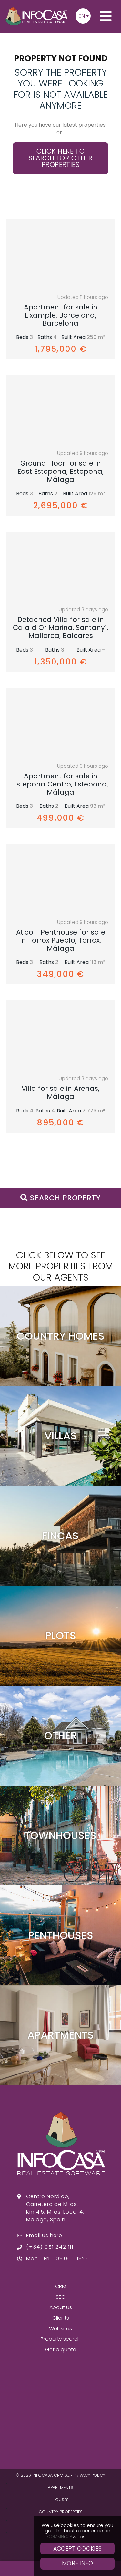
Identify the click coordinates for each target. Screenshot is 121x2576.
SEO (61, 2297)
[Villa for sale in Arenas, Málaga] (60, 1036)
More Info (77, 2563)
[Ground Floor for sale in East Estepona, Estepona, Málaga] (60, 411)
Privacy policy (89, 2475)
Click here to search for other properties (60, 158)
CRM (61, 2286)
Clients (61, 2318)
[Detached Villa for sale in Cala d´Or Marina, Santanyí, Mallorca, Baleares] (60, 567)
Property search (61, 2339)
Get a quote (61, 2350)
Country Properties (61, 2512)
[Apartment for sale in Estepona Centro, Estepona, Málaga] (60, 723)
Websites (60, 2329)
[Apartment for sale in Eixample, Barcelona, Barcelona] (60, 254)
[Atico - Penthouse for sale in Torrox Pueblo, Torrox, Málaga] (60, 879)
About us (61, 2307)
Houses (60, 2500)
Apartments (60, 2487)
